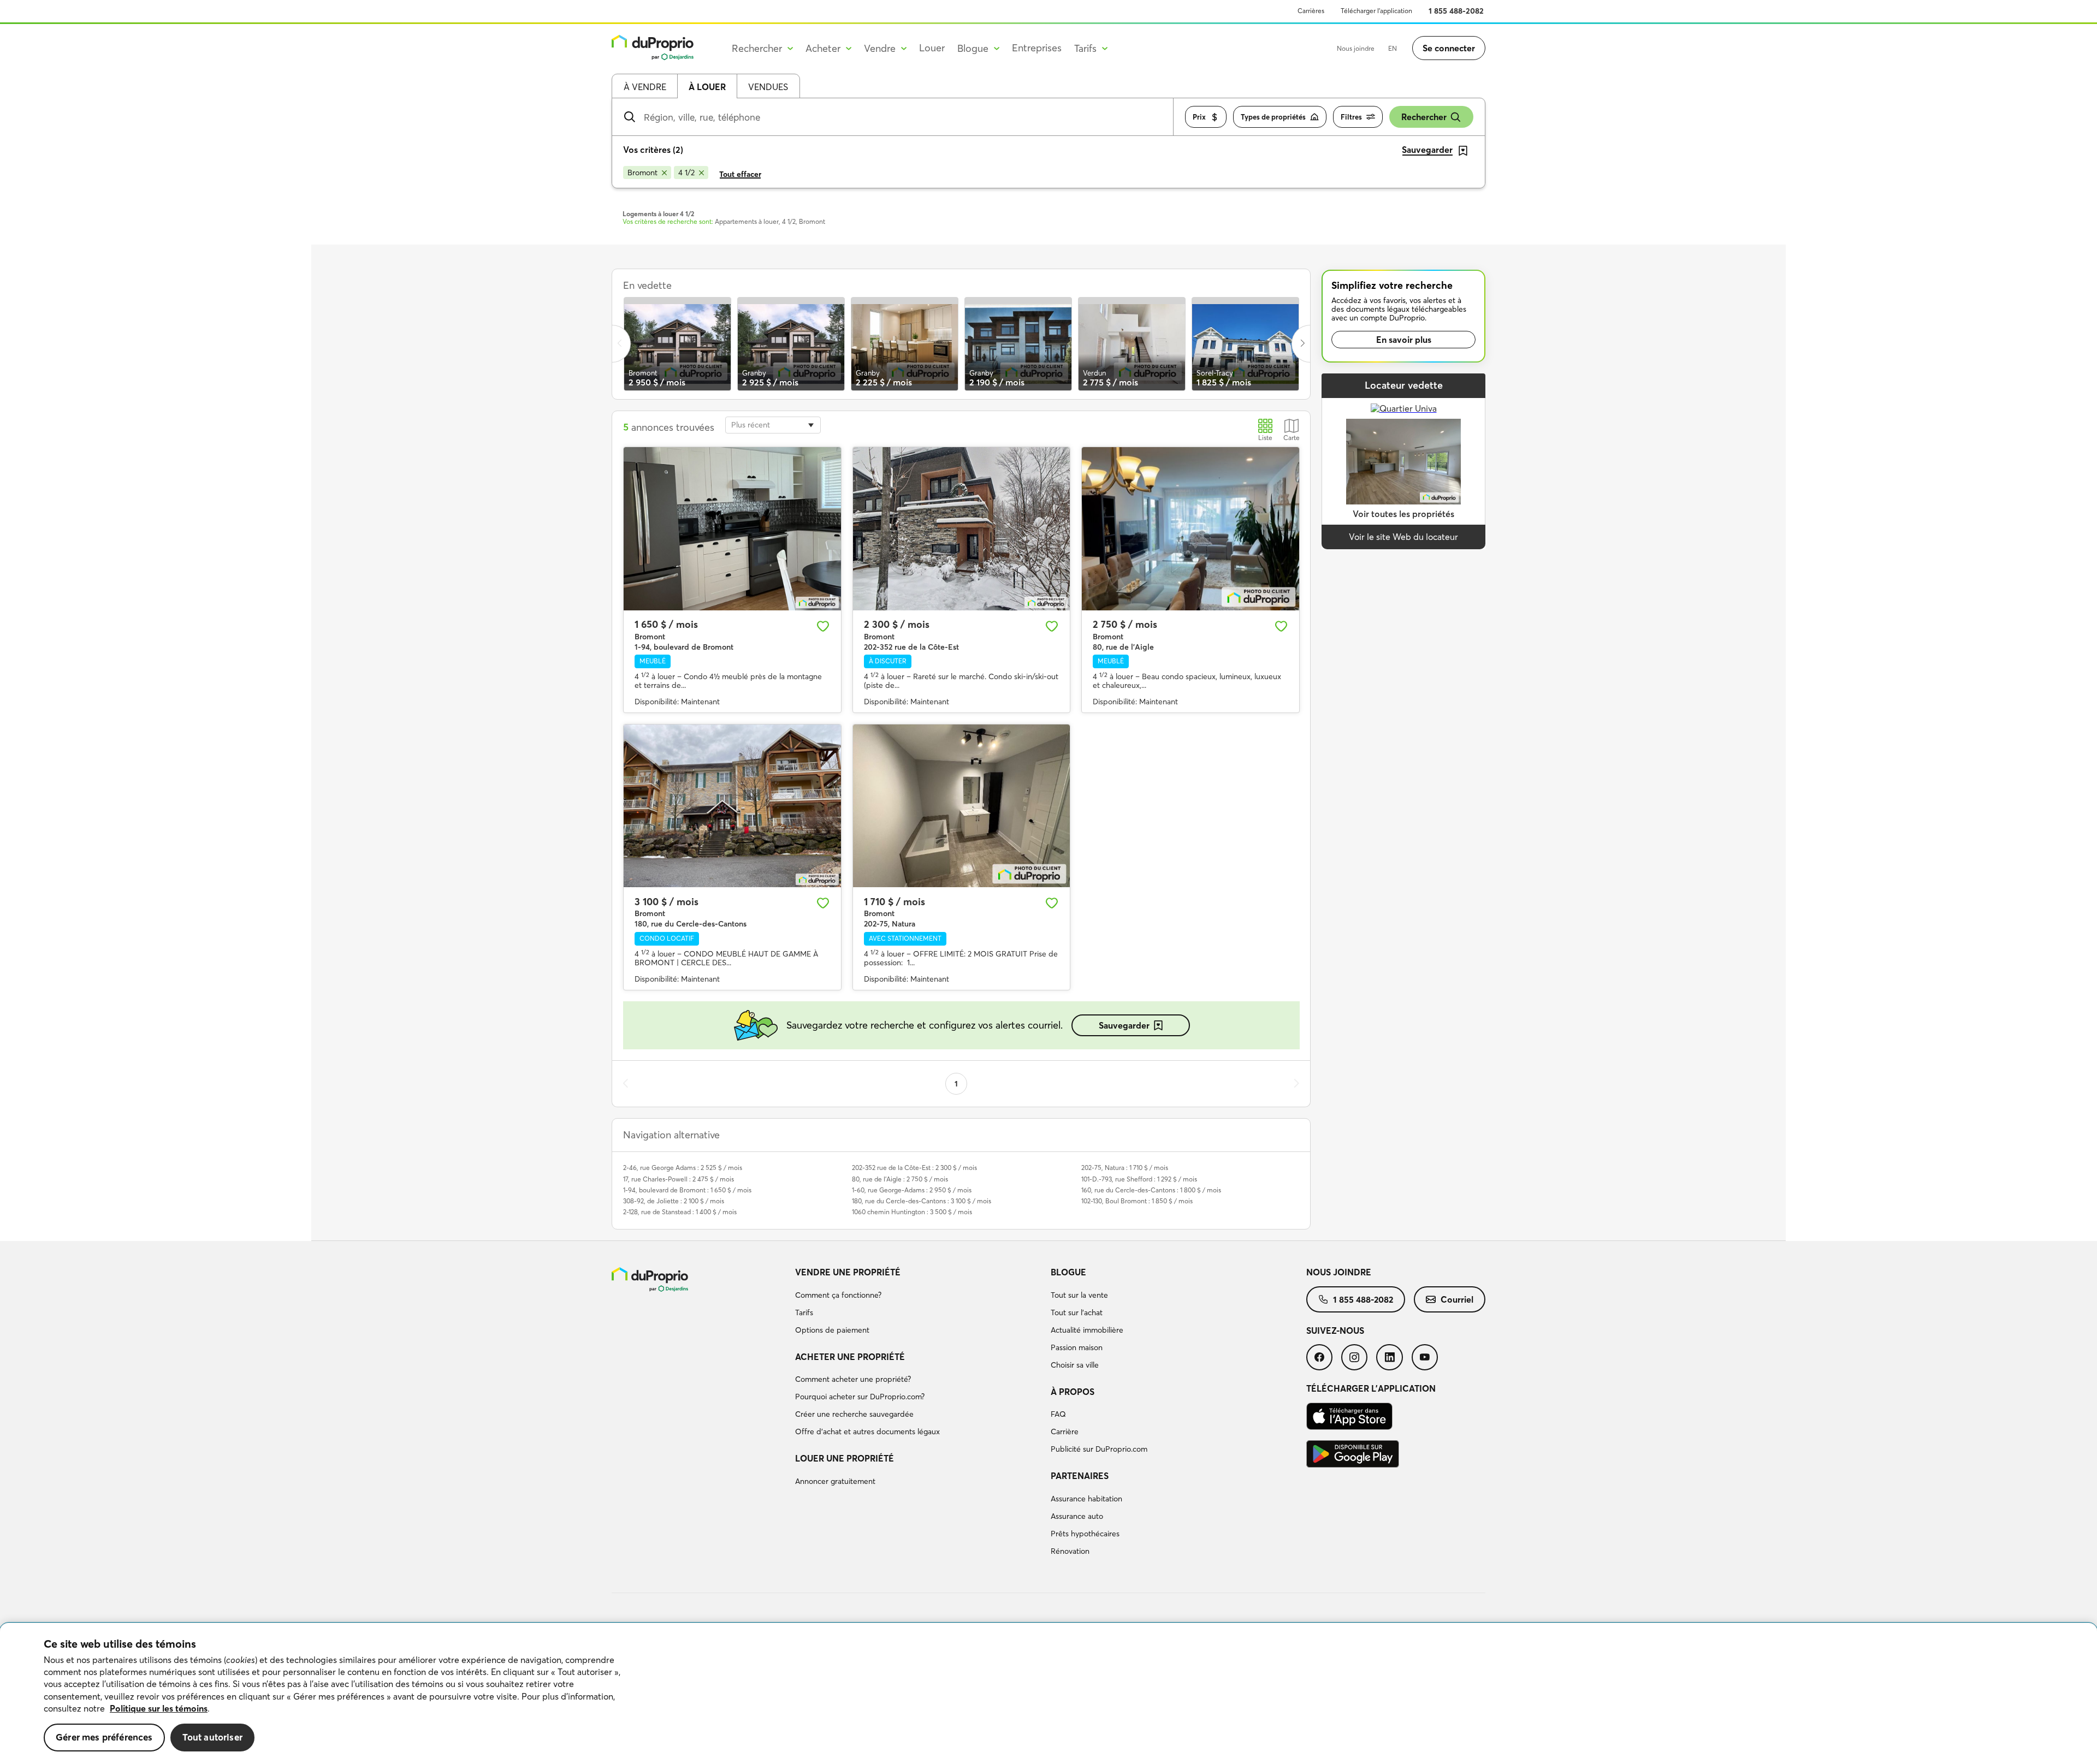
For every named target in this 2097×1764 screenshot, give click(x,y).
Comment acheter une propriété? (853, 1379)
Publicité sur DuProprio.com (1099, 1449)
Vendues (768, 87)
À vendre (645, 87)
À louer (707, 87)
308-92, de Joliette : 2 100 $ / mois (674, 1201)
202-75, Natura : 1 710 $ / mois (1125, 1168)
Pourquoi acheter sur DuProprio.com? (860, 1397)
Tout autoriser (212, 1737)
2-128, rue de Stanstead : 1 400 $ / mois (680, 1212)
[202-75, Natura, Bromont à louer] (962, 806)
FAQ (1058, 1414)
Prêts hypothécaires (1085, 1534)
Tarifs (804, 1312)
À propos (1073, 1392)
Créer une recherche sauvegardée (854, 1414)
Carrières (1311, 11)
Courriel (1457, 1299)
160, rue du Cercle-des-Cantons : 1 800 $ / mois (1151, 1190)
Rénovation (1070, 1551)
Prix (1199, 117)
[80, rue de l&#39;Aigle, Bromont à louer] (1190, 528)
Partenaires (1080, 1476)
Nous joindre (1356, 48)
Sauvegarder (1124, 1025)
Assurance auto (1077, 1516)
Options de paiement (832, 1330)
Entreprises (1037, 48)
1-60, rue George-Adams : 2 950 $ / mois (912, 1190)
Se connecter (1449, 48)
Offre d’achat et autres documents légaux (867, 1432)
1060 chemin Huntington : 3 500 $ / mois (912, 1212)
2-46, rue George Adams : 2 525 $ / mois (683, 1168)
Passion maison (1077, 1347)
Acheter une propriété (850, 1357)
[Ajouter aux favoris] (823, 626)
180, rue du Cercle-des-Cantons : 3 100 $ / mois (922, 1201)
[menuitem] (919, 1303)
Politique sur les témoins (159, 1708)
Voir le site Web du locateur (1403, 537)
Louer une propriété (845, 1458)
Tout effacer (740, 174)
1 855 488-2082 (1456, 11)
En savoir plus (1404, 340)
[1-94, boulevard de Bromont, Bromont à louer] (732, 528)
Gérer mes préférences (104, 1737)
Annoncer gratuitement (835, 1481)
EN (1393, 48)
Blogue (1068, 1272)
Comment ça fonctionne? (838, 1295)
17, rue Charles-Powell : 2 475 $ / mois (679, 1179)
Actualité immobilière (1087, 1330)
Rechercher (1424, 117)
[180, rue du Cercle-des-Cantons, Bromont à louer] (732, 806)
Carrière (1065, 1432)
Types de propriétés (1273, 117)
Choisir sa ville (1075, 1365)
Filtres (1351, 117)
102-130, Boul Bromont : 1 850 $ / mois (1137, 1201)
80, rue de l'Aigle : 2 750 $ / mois (900, 1179)
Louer (932, 48)
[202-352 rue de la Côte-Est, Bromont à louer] (962, 528)
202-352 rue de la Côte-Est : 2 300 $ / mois (914, 1168)
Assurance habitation (1086, 1499)
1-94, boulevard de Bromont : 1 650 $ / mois (687, 1190)
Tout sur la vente (1079, 1295)
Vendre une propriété (848, 1272)
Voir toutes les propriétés (1403, 514)
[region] (1048, 1694)
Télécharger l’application (1376, 11)
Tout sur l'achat (1077, 1312)
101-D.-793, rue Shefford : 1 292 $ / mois (1139, 1179)
